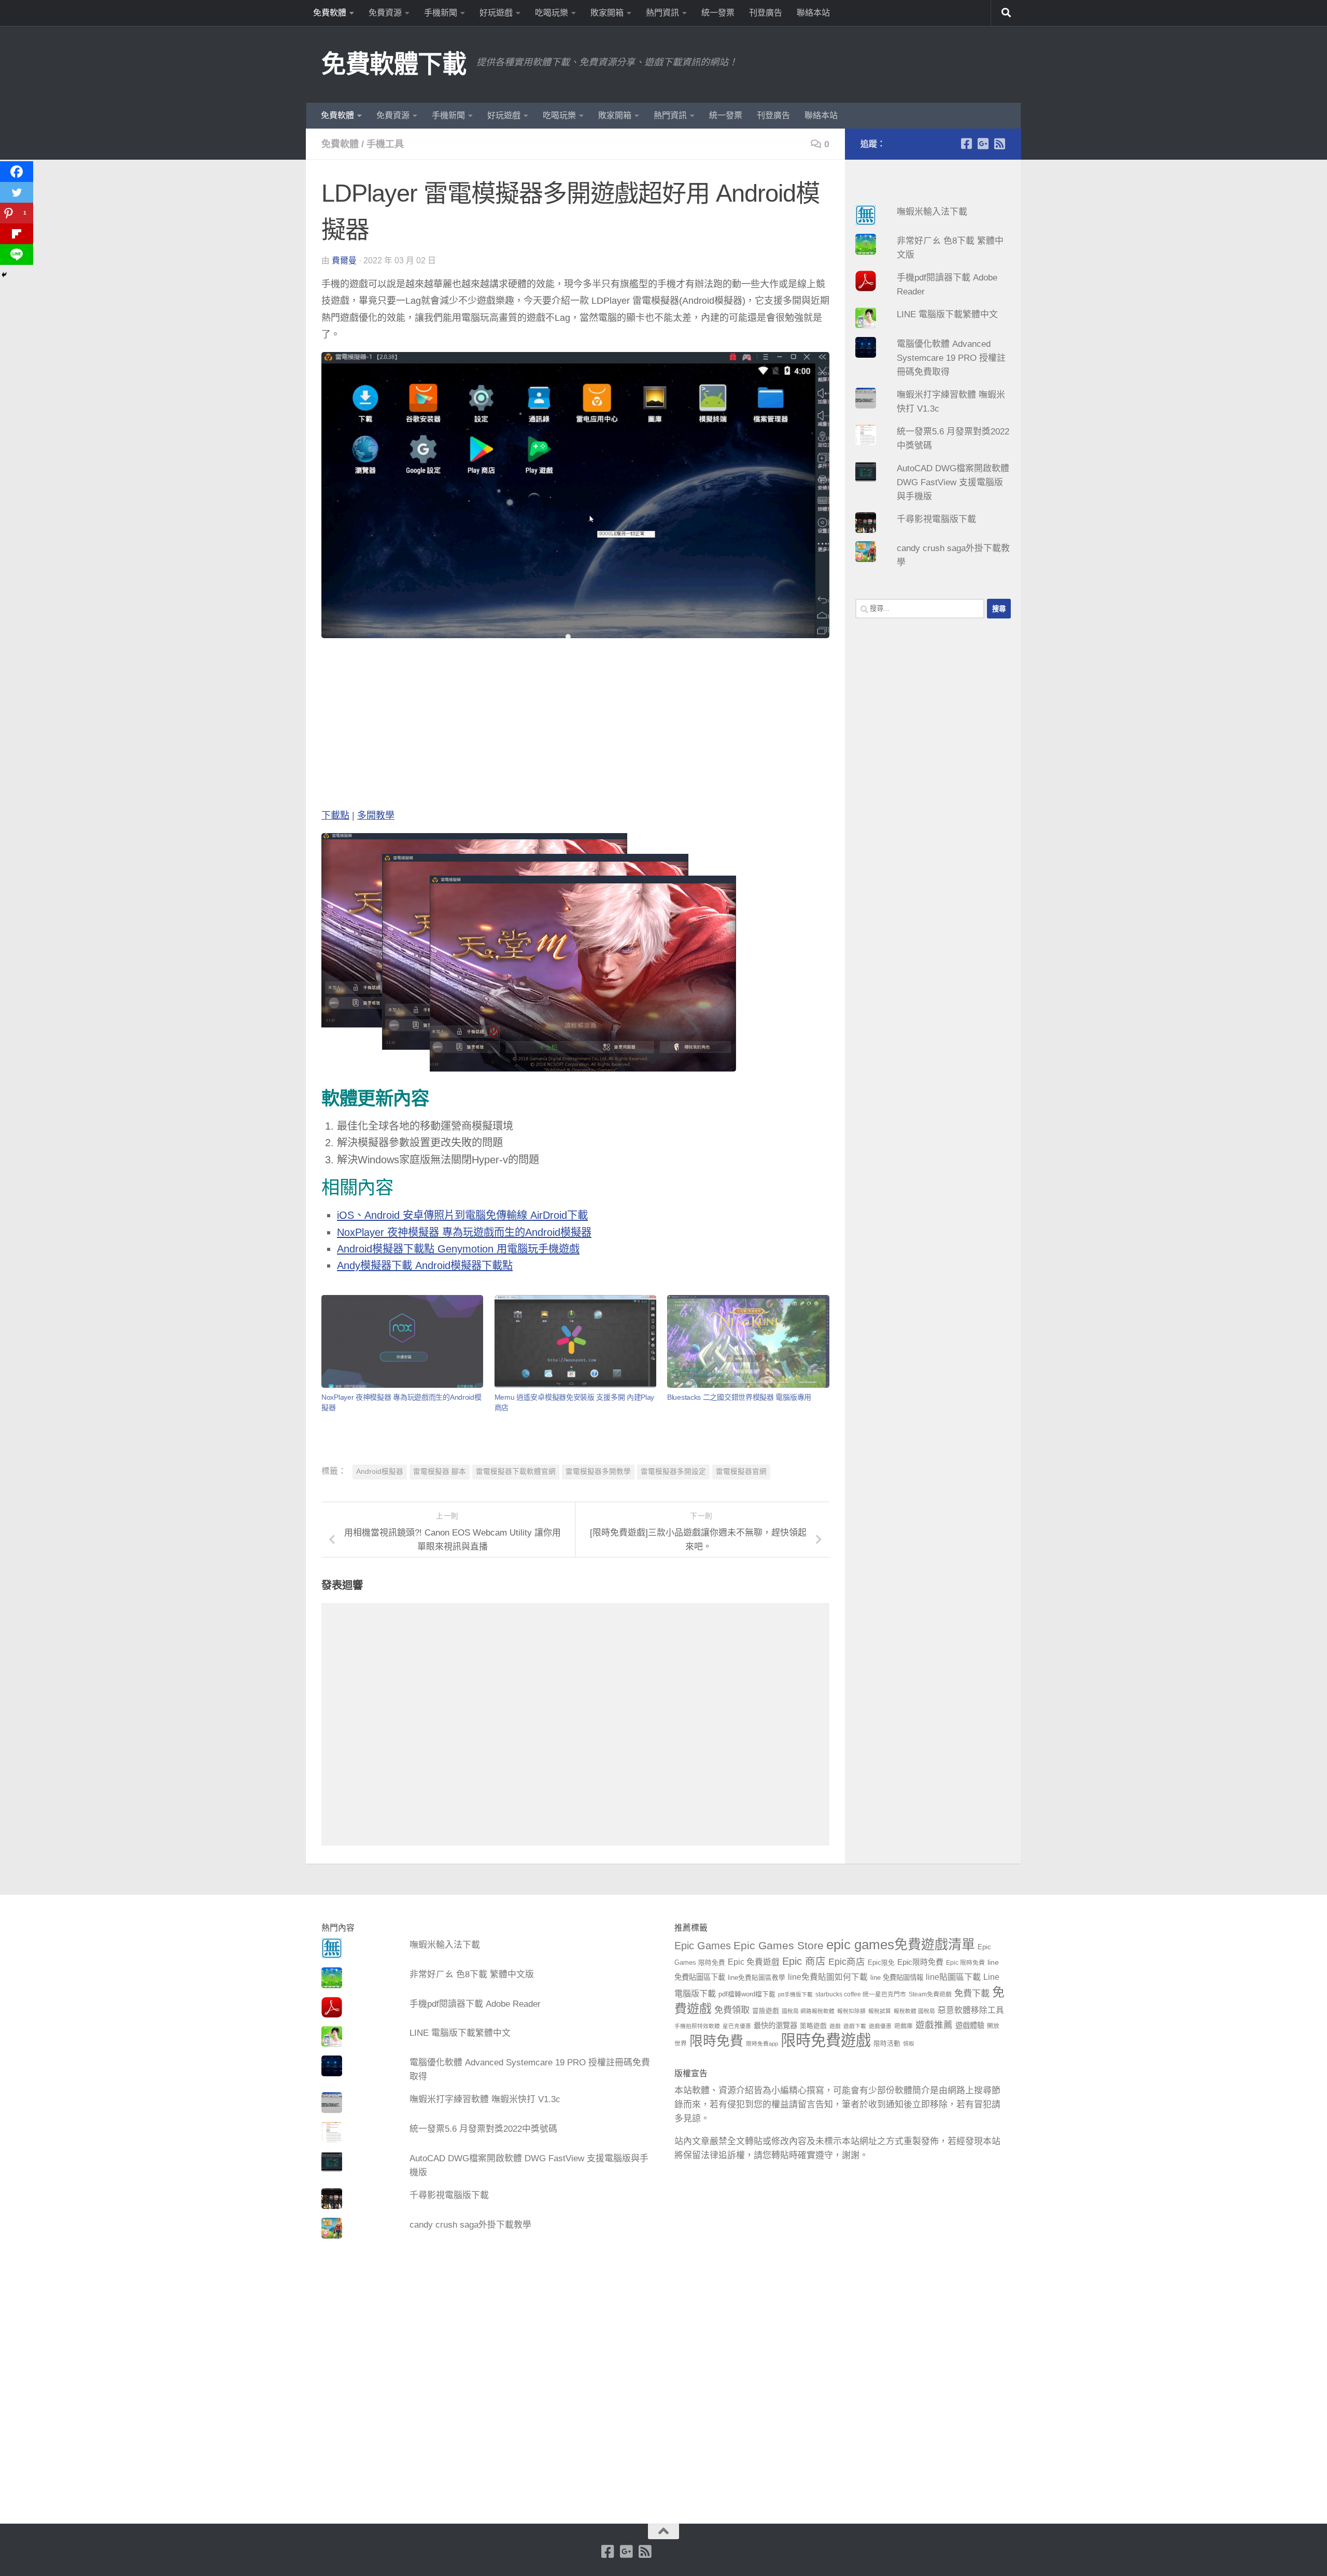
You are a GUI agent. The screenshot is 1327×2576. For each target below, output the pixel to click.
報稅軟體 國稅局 (914, 2011)
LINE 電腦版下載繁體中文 (947, 314)
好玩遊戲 (496, 13)
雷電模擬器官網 (741, 1472)
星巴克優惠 (737, 2026)
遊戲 (835, 2026)
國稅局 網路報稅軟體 (808, 2011)
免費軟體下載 (394, 64)
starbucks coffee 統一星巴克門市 (861, 1994)
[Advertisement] (575, 725)
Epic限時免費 (920, 1962)
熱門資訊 (662, 13)
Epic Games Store (779, 1945)
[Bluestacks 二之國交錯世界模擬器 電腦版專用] (748, 1341)
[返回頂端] (663, 2531)
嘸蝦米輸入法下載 (932, 212)
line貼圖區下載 (953, 1977)
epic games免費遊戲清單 (901, 1945)
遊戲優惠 (880, 2026)
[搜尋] (1006, 13)
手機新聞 (441, 13)
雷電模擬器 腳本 (440, 1472)
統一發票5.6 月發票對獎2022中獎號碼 (483, 2129)
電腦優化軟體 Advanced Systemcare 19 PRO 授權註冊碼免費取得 (951, 358)
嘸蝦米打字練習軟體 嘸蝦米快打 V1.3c (485, 2099)
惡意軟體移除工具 (971, 2010)
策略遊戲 (813, 2026)
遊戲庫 (904, 2026)
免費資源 (385, 13)
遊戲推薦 (934, 2025)
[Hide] (4, 275)
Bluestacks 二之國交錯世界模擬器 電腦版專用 (739, 1397)
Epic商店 (847, 1962)
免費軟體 (330, 13)
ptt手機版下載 (795, 1994)
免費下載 (972, 1993)
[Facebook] (17, 172)
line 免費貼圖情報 (897, 1977)
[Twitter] (17, 192)
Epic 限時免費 (965, 1963)
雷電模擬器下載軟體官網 (516, 1472)
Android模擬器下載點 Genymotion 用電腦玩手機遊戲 (458, 1249)
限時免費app (762, 2044)
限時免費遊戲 (826, 2040)
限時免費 (716, 2041)
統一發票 (718, 13)
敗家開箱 (607, 13)
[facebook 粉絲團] (966, 144)
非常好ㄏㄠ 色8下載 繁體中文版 (472, 1974)
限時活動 (887, 2044)
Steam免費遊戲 (930, 1994)
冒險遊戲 (766, 2011)
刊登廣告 (766, 13)
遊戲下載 (855, 2026)
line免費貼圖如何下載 (828, 1977)
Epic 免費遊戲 (754, 1962)
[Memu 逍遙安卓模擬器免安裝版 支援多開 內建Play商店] (575, 1341)
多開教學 (376, 815)
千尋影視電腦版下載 (936, 519)
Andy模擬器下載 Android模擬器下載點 (425, 1265)
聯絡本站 (813, 13)
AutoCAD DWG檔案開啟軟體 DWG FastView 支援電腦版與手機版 (953, 482)
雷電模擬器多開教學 (598, 1472)
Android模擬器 (380, 1472)
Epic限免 (881, 1963)
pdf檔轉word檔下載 (747, 1994)
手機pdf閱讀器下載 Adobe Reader (475, 2004)
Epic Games (703, 1946)
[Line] (17, 255)
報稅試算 (880, 2011)
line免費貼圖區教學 (757, 1978)
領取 (909, 2044)
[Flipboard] (17, 234)
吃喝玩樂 (552, 13)
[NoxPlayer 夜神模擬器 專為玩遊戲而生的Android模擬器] (402, 1341)
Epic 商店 (804, 1961)
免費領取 (732, 2010)
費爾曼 (344, 261)
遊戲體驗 (970, 2025)
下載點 (335, 815)
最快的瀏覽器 (775, 2025)
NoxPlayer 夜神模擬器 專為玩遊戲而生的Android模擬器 (464, 1232)
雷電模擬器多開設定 (673, 1472)
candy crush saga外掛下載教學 (470, 2225)
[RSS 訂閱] (999, 144)
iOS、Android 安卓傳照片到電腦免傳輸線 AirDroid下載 (462, 1215)
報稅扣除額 (851, 2011)
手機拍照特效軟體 (697, 2026)
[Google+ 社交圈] (983, 144)
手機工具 (385, 144)
